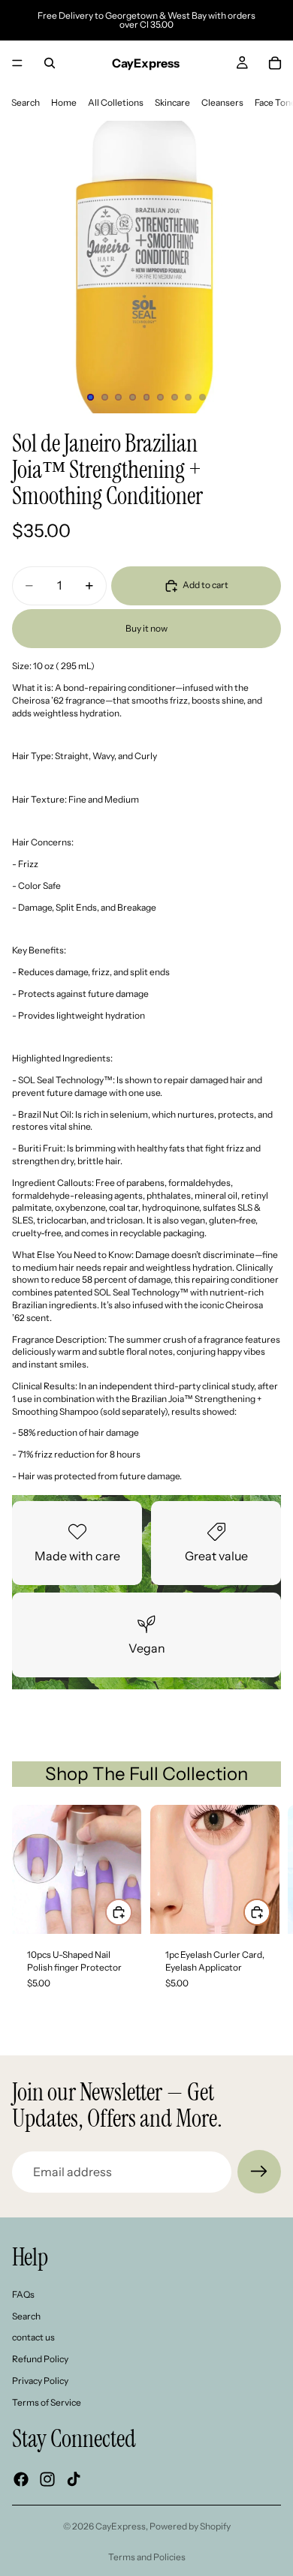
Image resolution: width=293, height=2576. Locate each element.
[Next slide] (264, 1911)
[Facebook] (21, 2479)
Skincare (172, 102)
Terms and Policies (147, 2557)
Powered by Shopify (190, 2526)
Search (26, 102)
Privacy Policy (40, 2381)
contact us (33, 2338)
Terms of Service (47, 2402)
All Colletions (116, 102)
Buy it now (146, 628)
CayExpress (121, 2526)
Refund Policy (40, 2360)
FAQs (23, 2294)
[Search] (50, 63)
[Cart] (275, 63)
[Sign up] (259, 2172)
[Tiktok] (74, 2479)
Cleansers (222, 102)
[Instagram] (47, 2479)
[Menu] (17, 63)
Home (64, 102)
